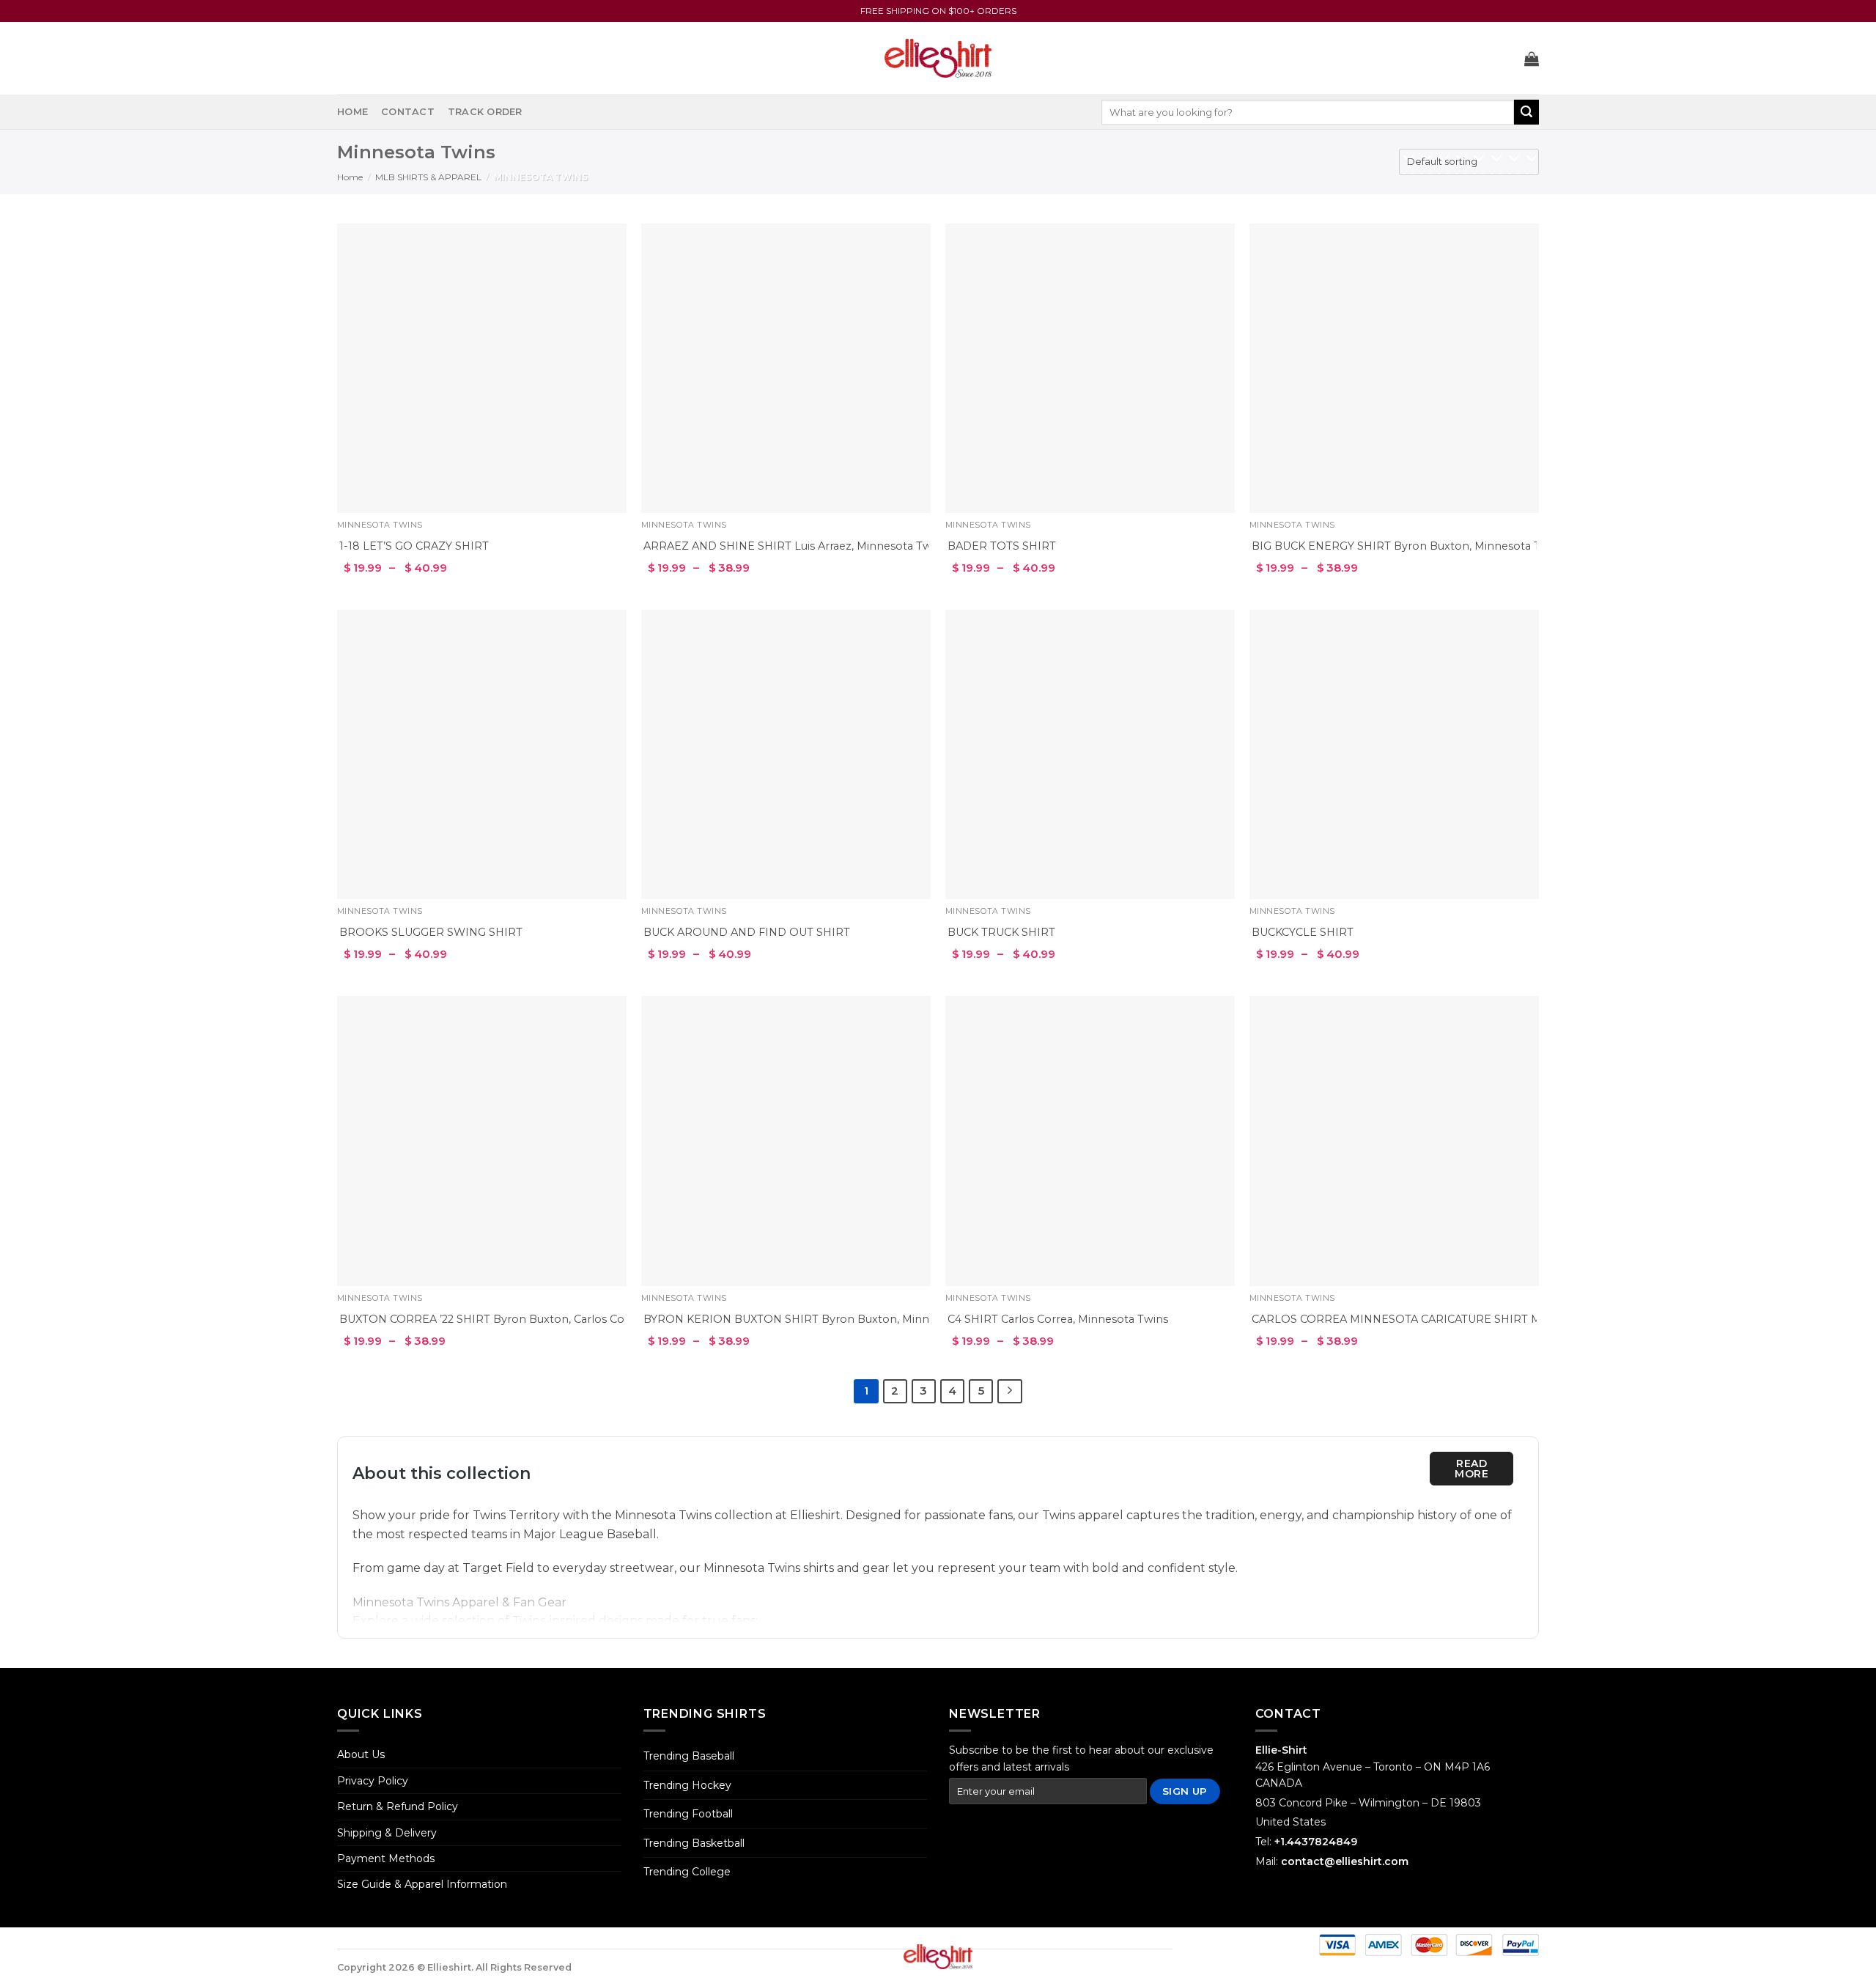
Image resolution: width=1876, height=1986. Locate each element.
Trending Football (688, 1814)
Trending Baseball (689, 1756)
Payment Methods (386, 1858)
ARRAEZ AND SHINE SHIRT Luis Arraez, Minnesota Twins (795, 546)
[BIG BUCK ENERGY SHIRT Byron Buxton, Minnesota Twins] (1394, 368)
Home (352, 112)
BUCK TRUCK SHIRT (1001, 932)
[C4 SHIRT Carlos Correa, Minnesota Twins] (1090, 1141)
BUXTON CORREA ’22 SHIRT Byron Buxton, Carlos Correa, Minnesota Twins (540, 1319)
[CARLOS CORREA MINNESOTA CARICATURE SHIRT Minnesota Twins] (1394, 1141)
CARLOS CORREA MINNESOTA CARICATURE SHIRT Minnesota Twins (1436, 1319)
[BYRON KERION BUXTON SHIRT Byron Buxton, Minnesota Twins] (786, 1141)
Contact (408, 112)
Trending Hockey (687, 1785)
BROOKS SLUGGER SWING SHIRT (431, 932)
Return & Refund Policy (398, 1806)
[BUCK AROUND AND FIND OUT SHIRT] (786, 754)
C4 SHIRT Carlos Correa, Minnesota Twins (1058, 1319)
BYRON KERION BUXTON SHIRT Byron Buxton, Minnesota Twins (818, 1319)
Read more (1471, 1469)
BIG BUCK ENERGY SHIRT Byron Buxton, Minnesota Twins (1408, 546)
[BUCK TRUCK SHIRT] (1090, 754)
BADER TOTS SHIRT (1002, 546)
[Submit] (1526, 112)
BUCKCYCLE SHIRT (1303, 932)
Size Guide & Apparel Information (422, 1884)
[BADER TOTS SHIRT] (1090, 368)
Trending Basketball (694, 1843)
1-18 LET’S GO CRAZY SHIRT (414, 546)
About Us (361, 1754)
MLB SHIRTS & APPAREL (428, 177)
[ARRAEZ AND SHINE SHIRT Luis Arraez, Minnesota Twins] (786, 368)
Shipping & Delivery (387, 1833)
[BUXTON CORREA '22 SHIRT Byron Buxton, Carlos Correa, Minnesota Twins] (482, 1141)
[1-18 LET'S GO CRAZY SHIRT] (482, 368)
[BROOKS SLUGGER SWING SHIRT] (482, 754)
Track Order (485, 112)
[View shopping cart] (1532, 59)
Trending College (687, 1872)
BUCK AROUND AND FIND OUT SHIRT (747, 932)
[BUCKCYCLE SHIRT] (1394, 754)
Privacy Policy (373, 1781)
